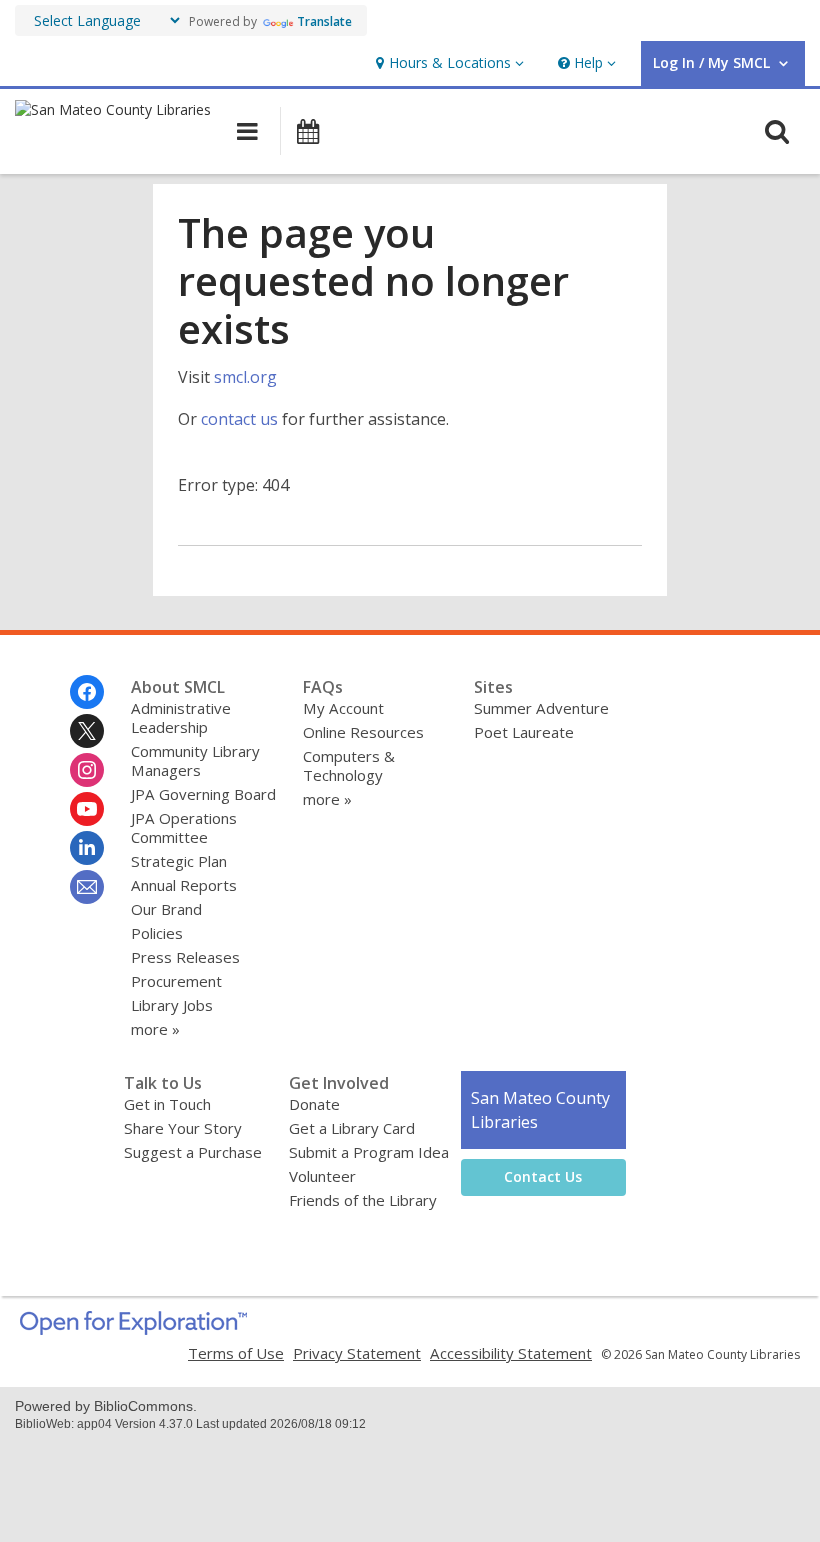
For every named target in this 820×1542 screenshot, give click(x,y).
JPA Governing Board (203, 794)
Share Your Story (183, 1128)
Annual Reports (184, 885)
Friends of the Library (363, 1200)
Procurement (176, 981)
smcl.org (245, 377)
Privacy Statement (357, 1353)
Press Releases (185, 957)
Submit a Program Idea (369, 1152)
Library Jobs (172, 1005)
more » (155, 1029)
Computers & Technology (349, 765)
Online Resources (363, 732)
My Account (343, 708)
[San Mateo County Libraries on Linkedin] (87, 848)
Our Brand (166, 909)
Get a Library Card (352, 1128)
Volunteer (322, 1176)
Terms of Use (236, 1353)
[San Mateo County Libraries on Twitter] (87, 731)
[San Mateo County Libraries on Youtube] (87, 809)
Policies (157, 933)
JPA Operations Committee (184, 827)
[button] (447, 63)
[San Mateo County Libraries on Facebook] (87, 692)
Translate (324, 21)
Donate (314, 1104)
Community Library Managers (195, 760)
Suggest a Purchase (193, 1152)
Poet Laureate (524, 732)
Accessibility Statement (511, 1353)
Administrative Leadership (181, 717)
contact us (239, 419)
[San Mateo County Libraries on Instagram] (87, 770)
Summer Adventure (541, 708)
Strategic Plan (179, 861)
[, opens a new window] (133, 1329)
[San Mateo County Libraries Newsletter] (87, 887)
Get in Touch (167, 1104)
